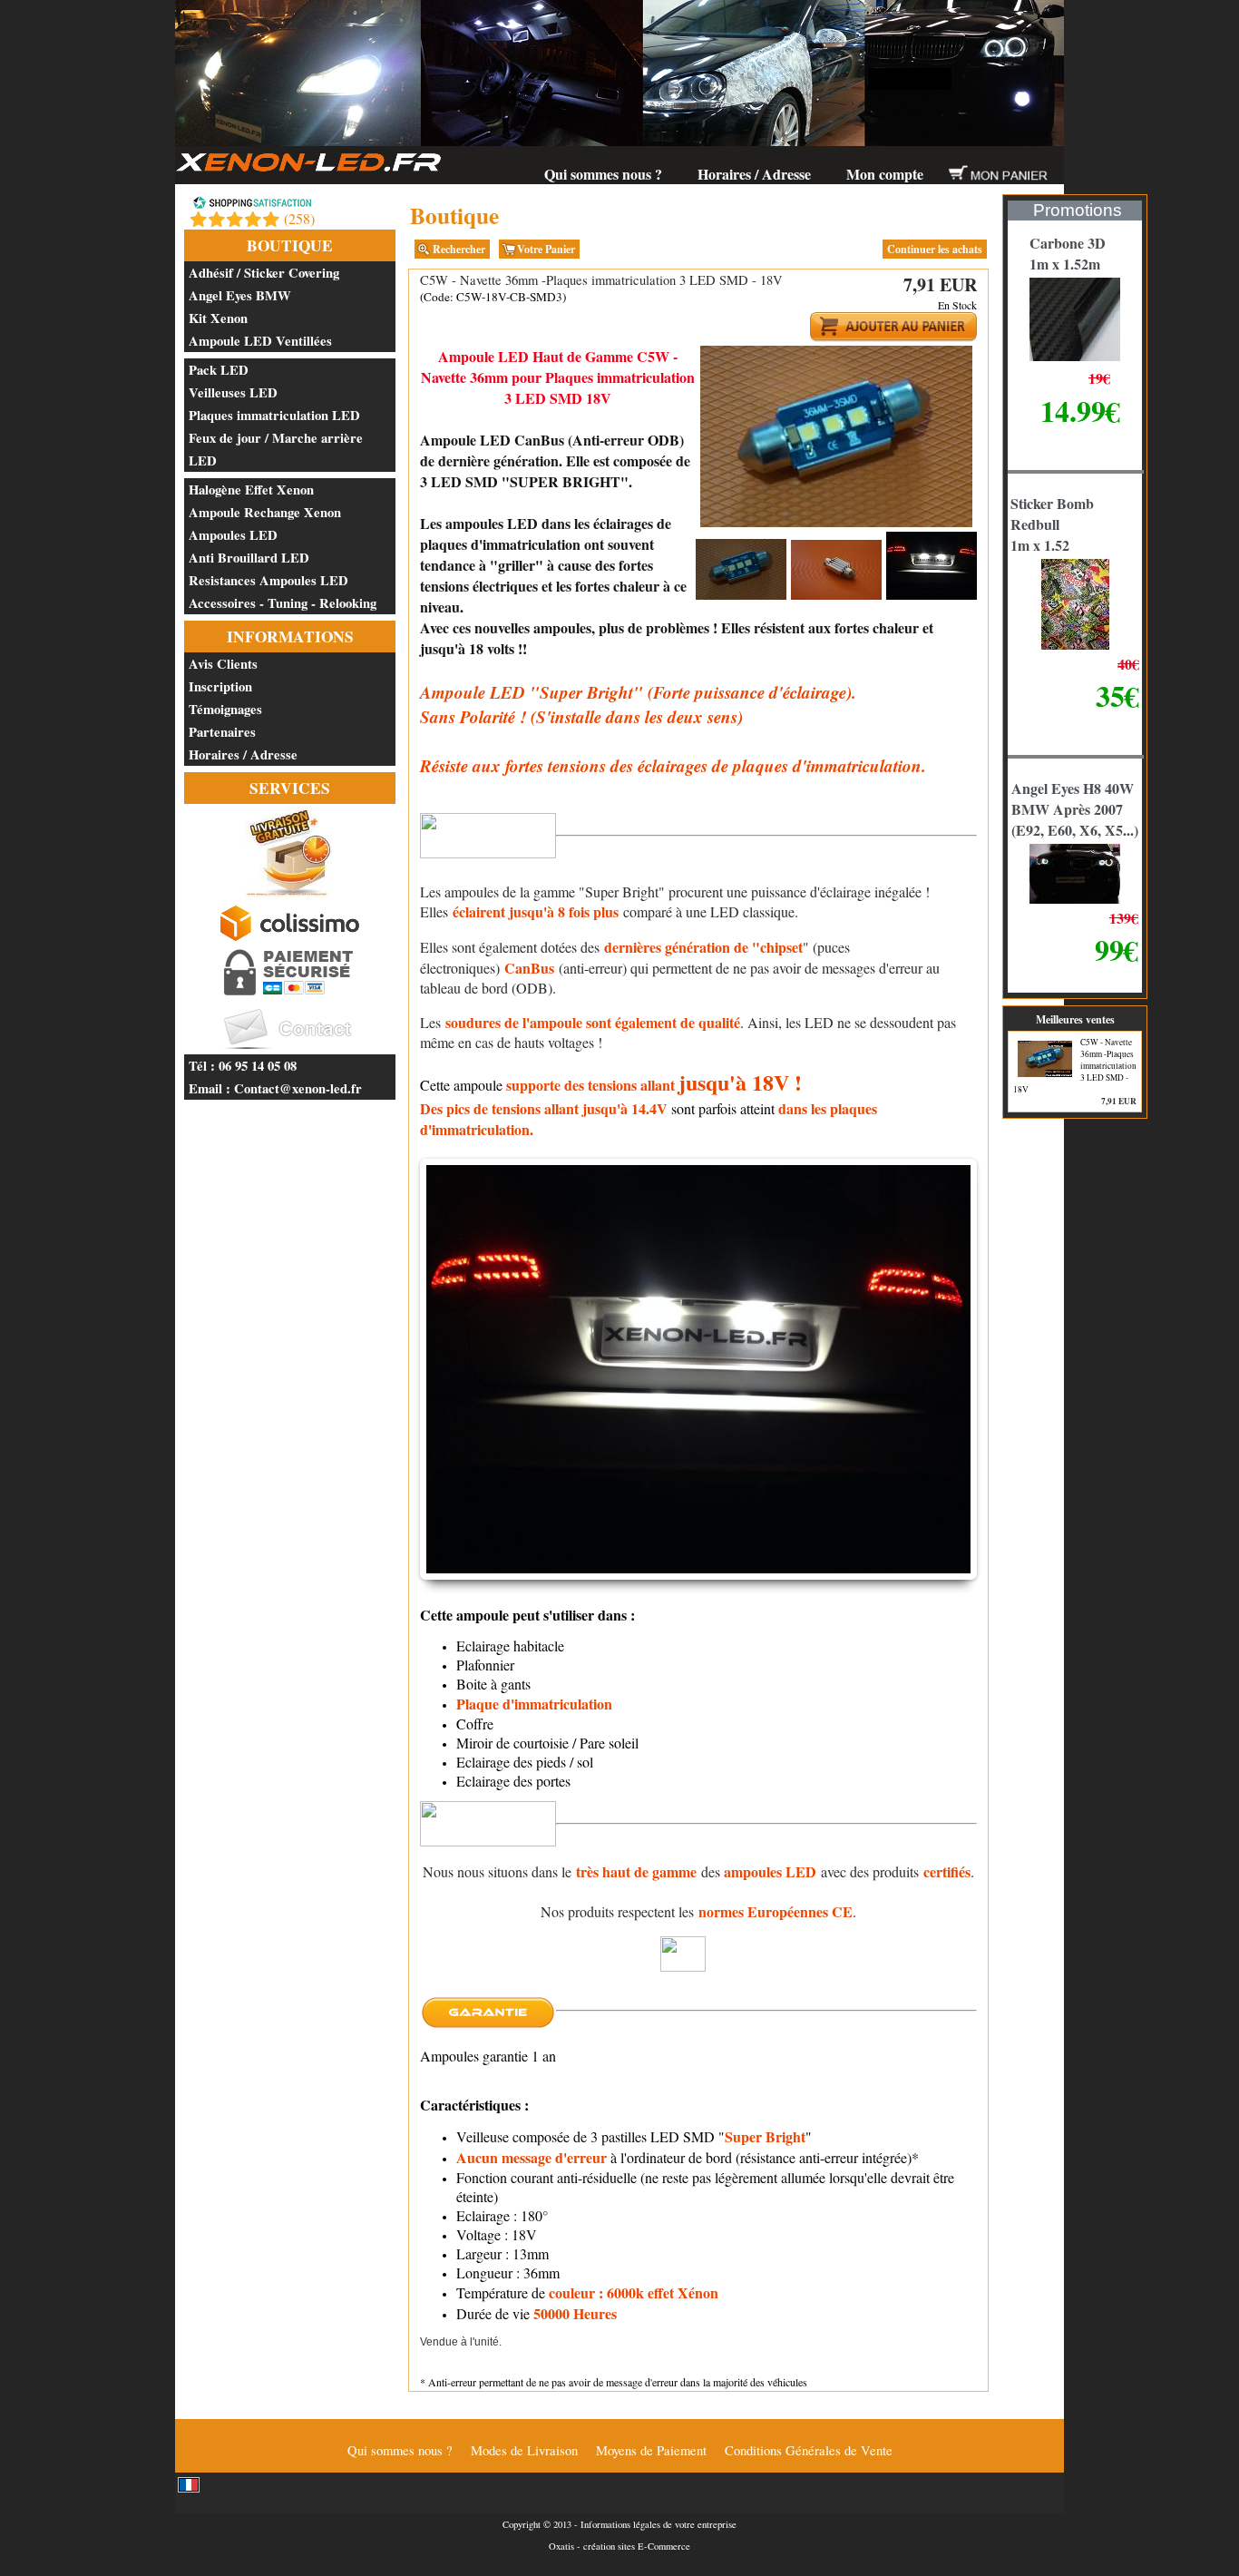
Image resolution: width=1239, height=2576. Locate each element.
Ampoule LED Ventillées (260, 341)
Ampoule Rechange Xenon (265, 512)
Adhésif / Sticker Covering (264, 273)
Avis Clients (223, 664)
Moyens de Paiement (651, 2450)
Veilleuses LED (233, 392)
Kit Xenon (218, 318)
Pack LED (219, 370)
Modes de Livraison (524, 2450)
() (299, 218)
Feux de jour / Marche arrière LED (276, 449)
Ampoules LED (233, 535)
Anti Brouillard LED (249, 558)
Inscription (220, 686)
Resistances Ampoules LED (268, 580)
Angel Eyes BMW (240, 295)
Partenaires (222, 732)
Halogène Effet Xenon (251, 490)
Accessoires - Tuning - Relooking (283, 603)
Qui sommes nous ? (603, 174)
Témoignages (225, 709)
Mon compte (885, 174)
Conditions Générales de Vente (809, 2450)
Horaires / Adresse (754, 174)
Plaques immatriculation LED (274, 415)
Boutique (290, 245)
